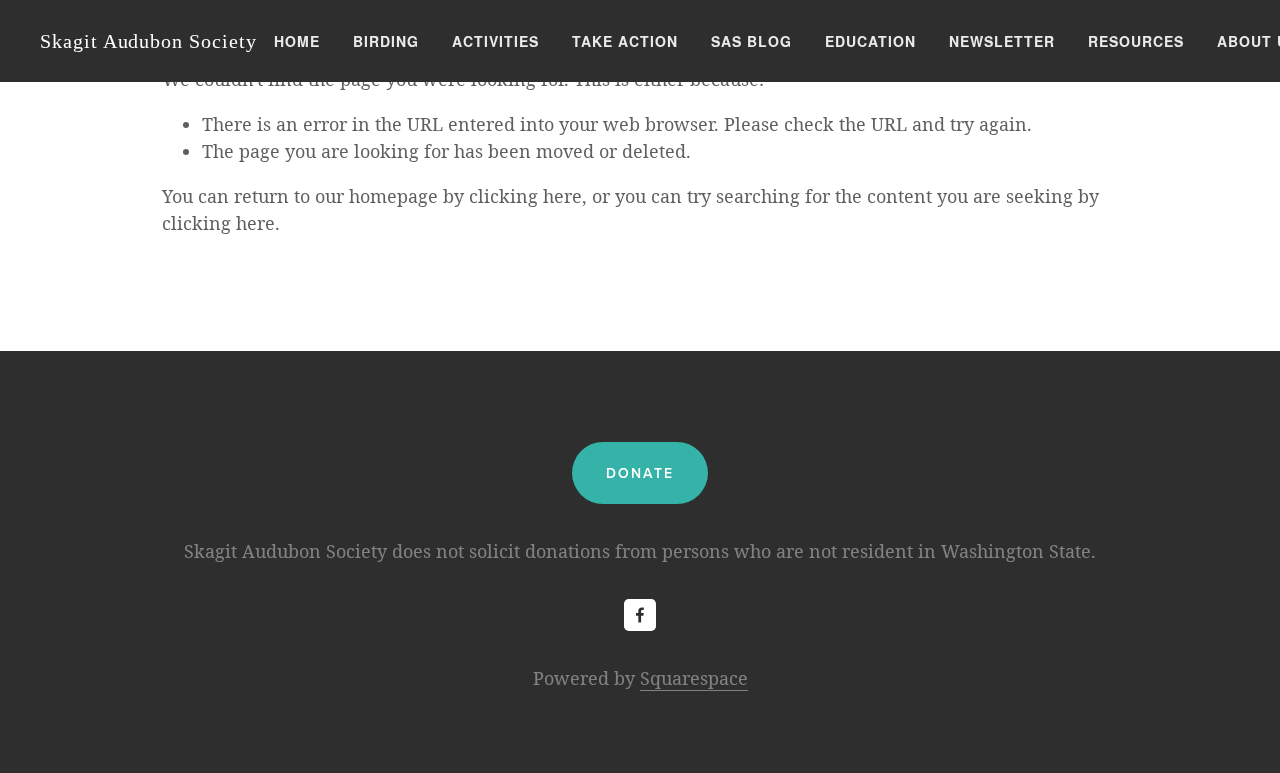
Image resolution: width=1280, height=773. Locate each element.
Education (870, 41)
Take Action (625, 41)
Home (297, 41)
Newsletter (1002, 41)
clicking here (525, 196)
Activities (495, 41)
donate (640, 473)
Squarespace (694, 678)
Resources (1136, 41)
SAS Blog (751, 41)
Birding (386, 41)
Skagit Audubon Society (148, 41)
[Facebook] (640, 615)
